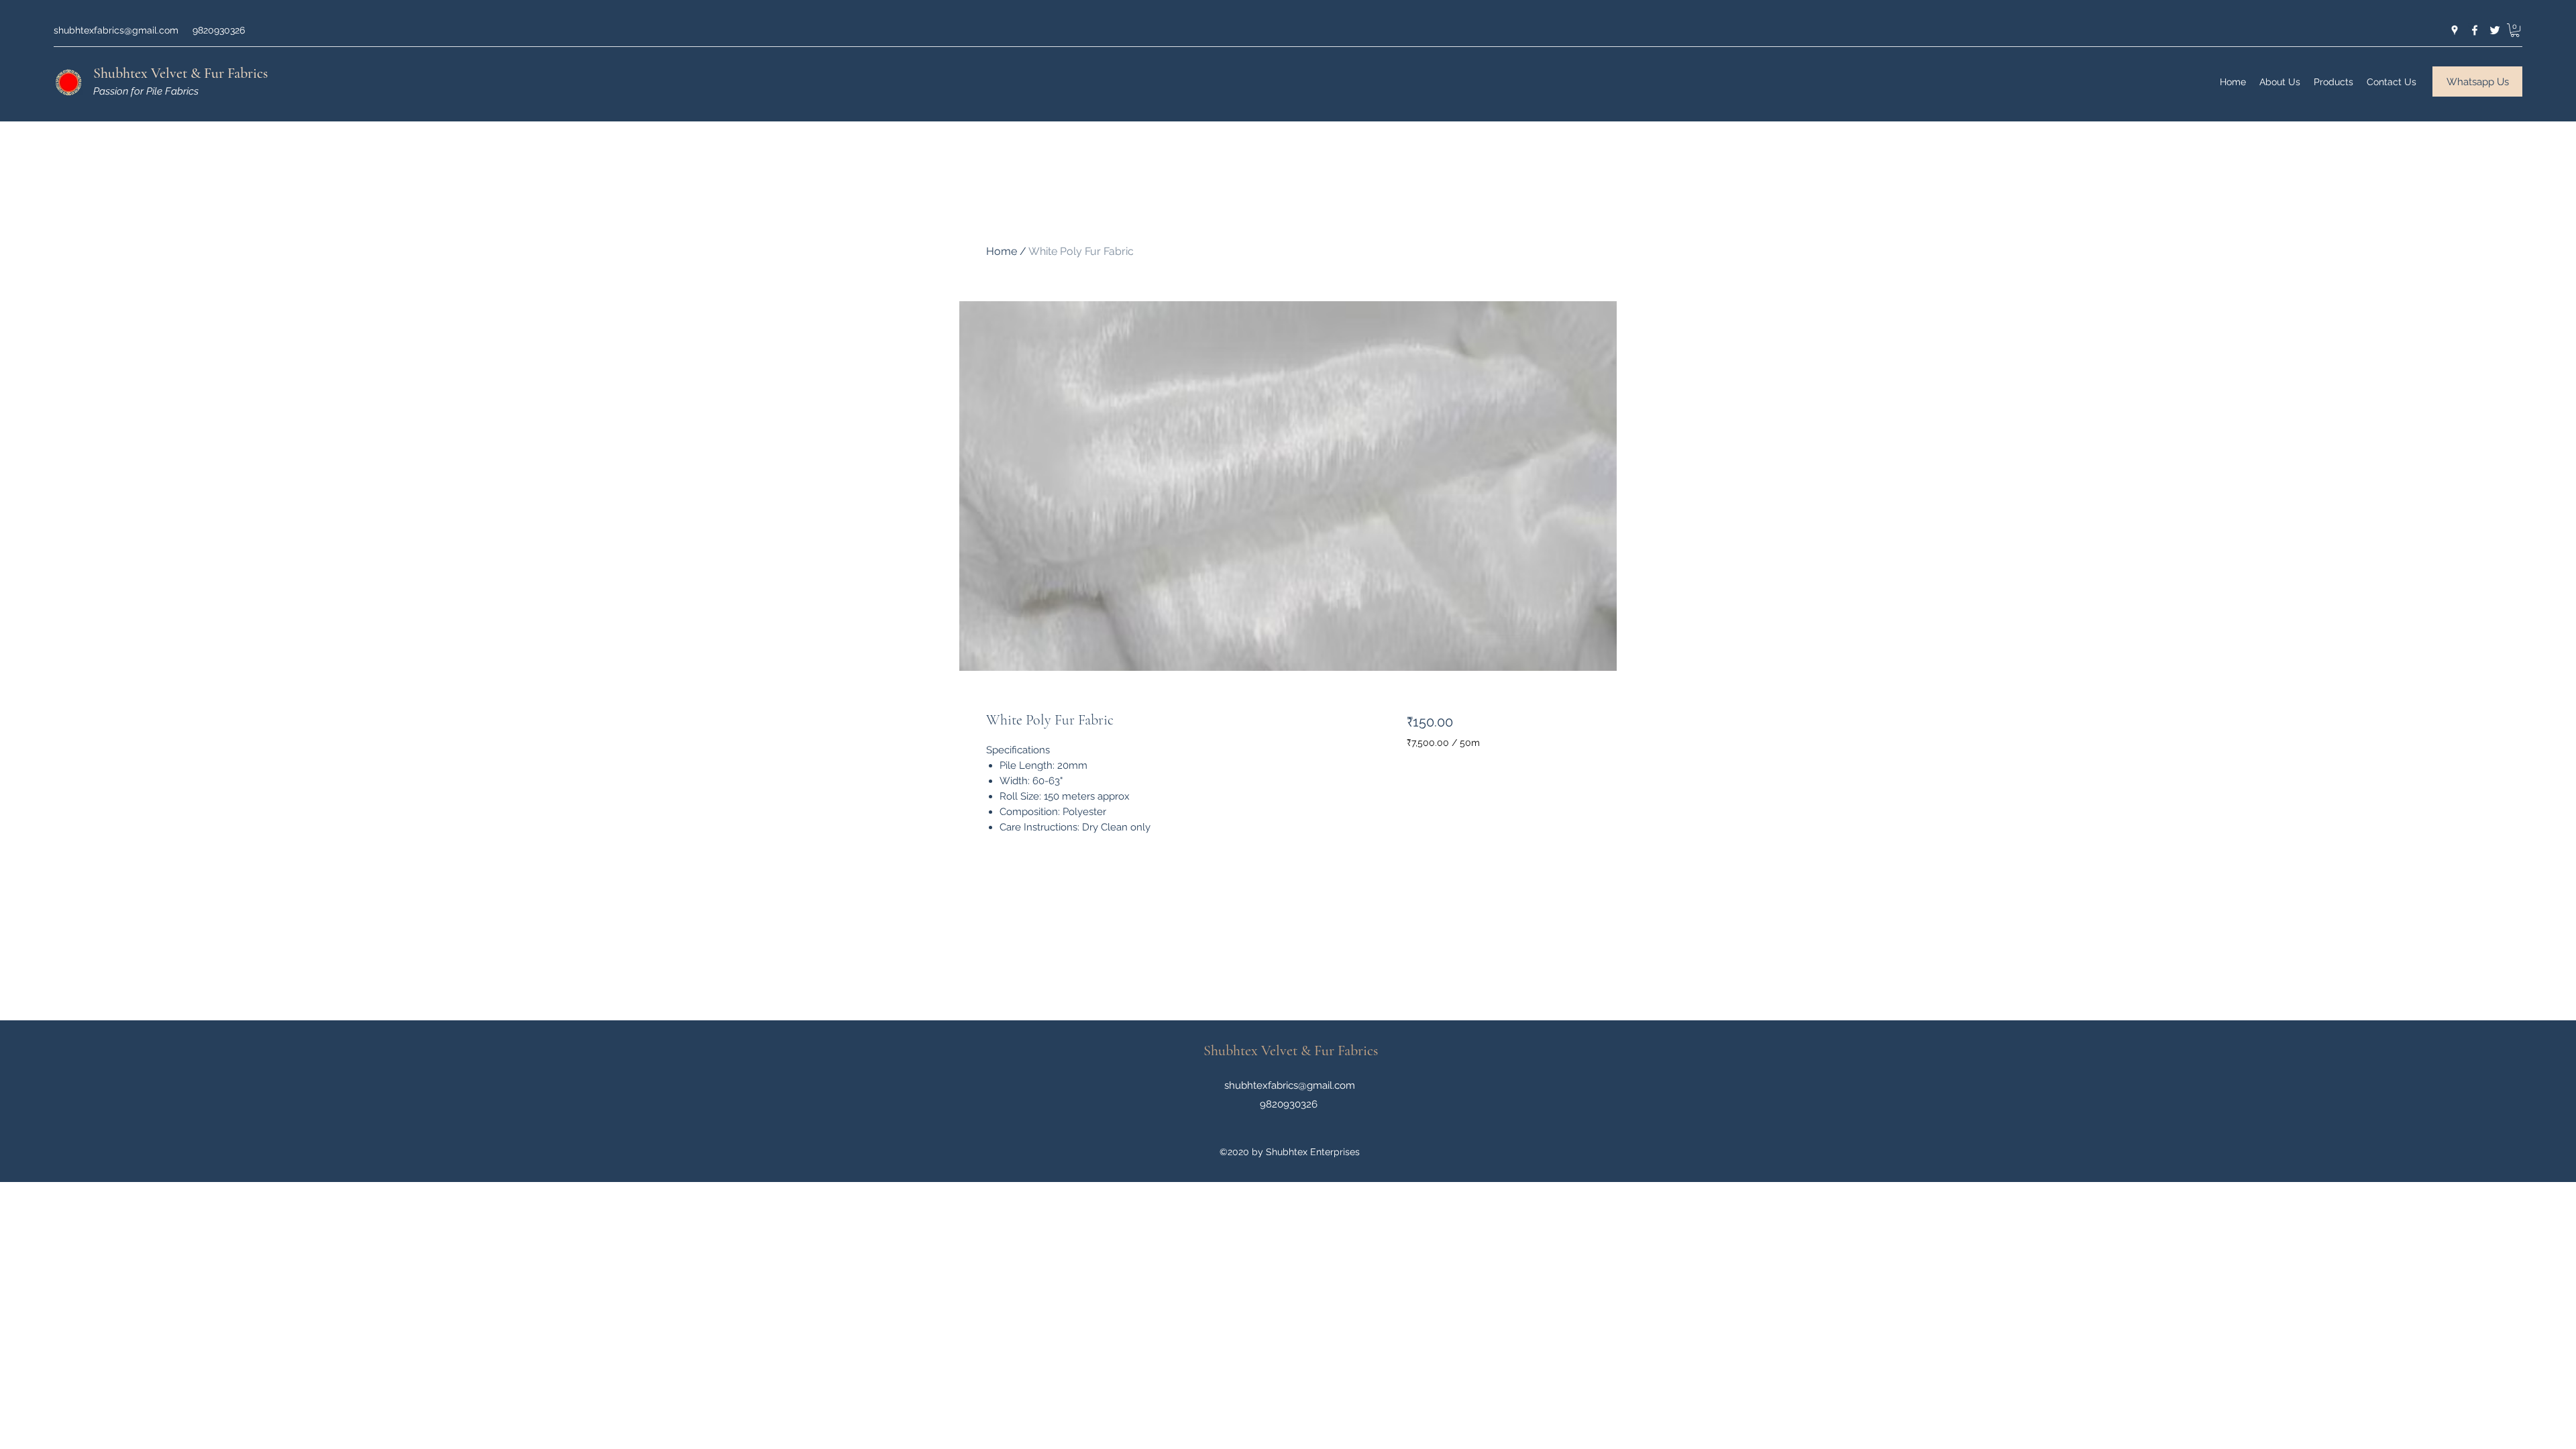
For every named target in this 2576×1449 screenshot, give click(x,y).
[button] (2515, 30)
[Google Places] (2455, 30)
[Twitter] (2495, 30)
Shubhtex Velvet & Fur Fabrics (180, 73)
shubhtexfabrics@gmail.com (116, 30)
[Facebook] (2475, 30)
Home (1002, 251)
